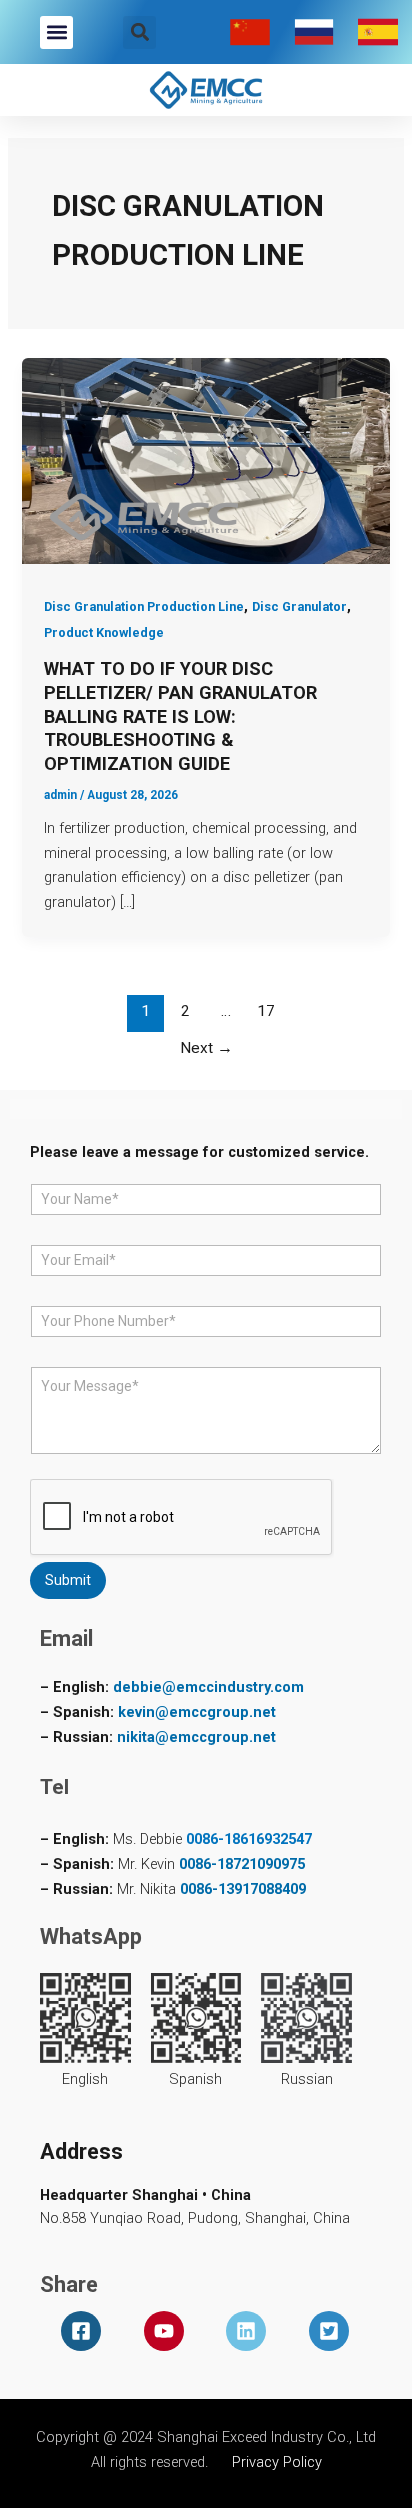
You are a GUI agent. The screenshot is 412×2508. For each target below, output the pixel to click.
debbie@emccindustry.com (208, 1687)
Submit (68, 1580)
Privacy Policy (277, 2462)
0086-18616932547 (249, 1839)
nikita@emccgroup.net (196, 1737)
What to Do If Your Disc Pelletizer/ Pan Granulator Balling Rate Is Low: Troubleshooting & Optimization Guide (180, 716)
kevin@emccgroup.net (197, 1712)
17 (266, 1011)
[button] (56, 32)
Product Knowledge (104, 632)
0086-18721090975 (242, 1864)
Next (206, 1048)
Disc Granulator (299, 606)
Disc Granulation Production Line (144, 606)
